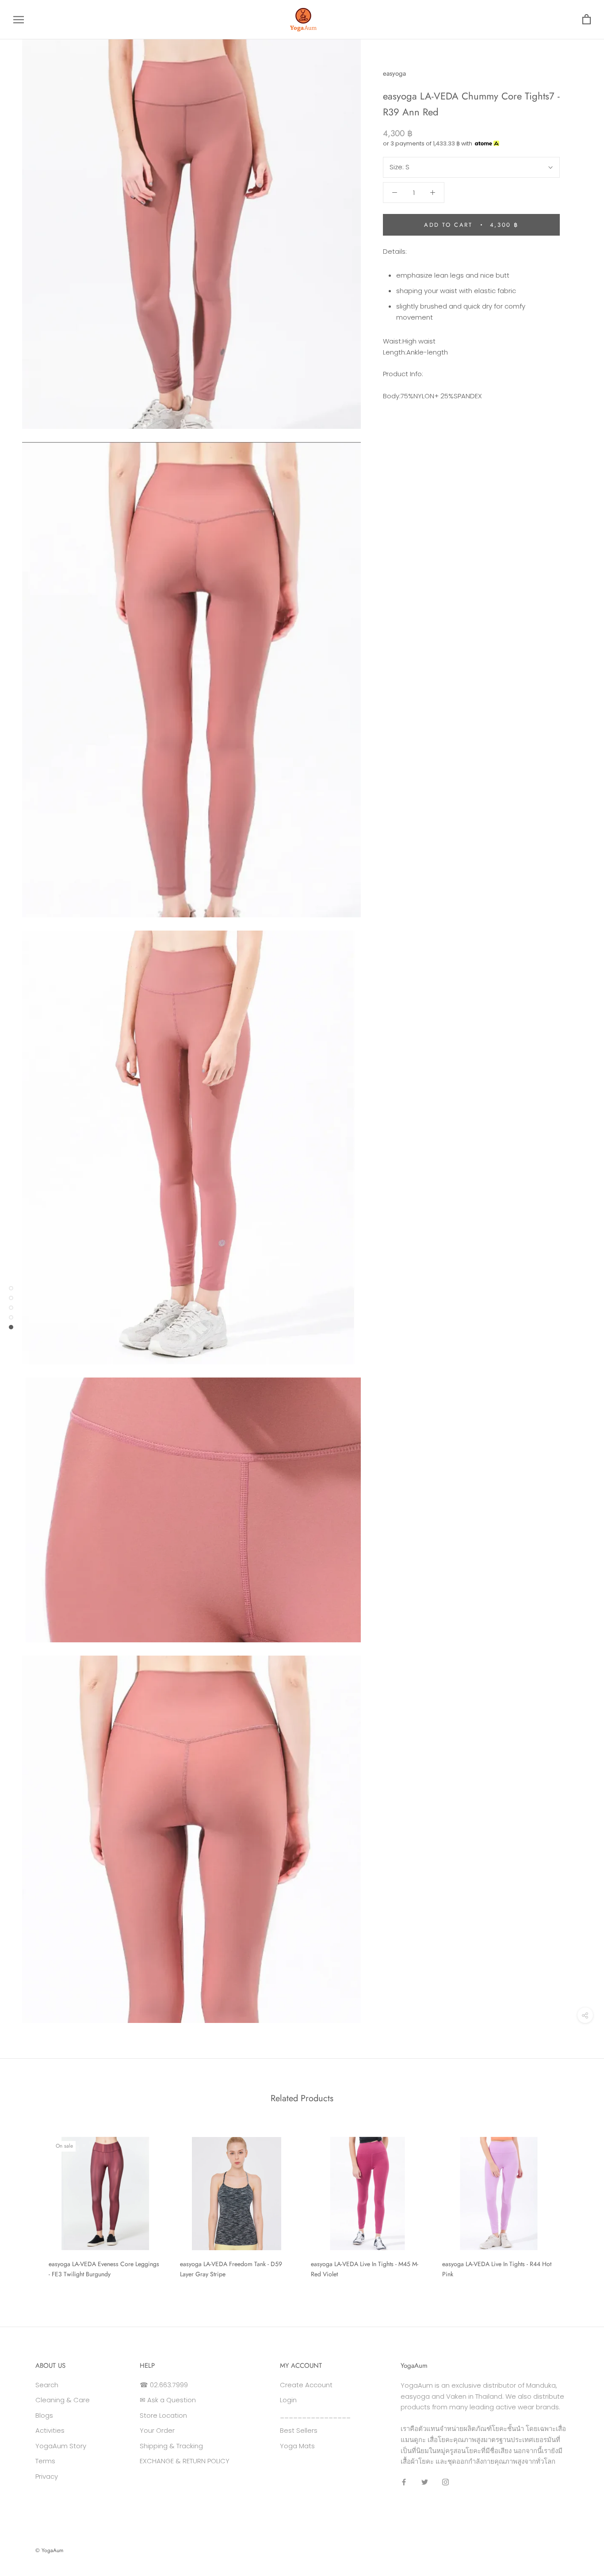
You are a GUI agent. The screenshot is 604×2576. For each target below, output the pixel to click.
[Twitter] (425, 2482)
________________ (315, 2415)
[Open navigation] (19, 20)
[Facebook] (404, 2482)
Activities (50, 2430)
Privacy (47, 2476)
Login (288, 2400)
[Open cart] (587, 20)
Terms (45, 2461)
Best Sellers (299, 2430)
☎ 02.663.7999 (164, 2385)
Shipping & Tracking (171, 2446)
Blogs (44, 2415)
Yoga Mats (297, 2446)
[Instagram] (445, 2482)
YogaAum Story (61, 2446)
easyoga (394, 73)
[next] (576, 2204)
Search (47, 2385)
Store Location (163, 2415)
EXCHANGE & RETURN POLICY (185, 2461)
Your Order (157, 2430)
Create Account (306, 2385)
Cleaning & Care (63, 2400)
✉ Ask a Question (168, 2400)
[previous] (28, 2204)
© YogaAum (49, 2550)
